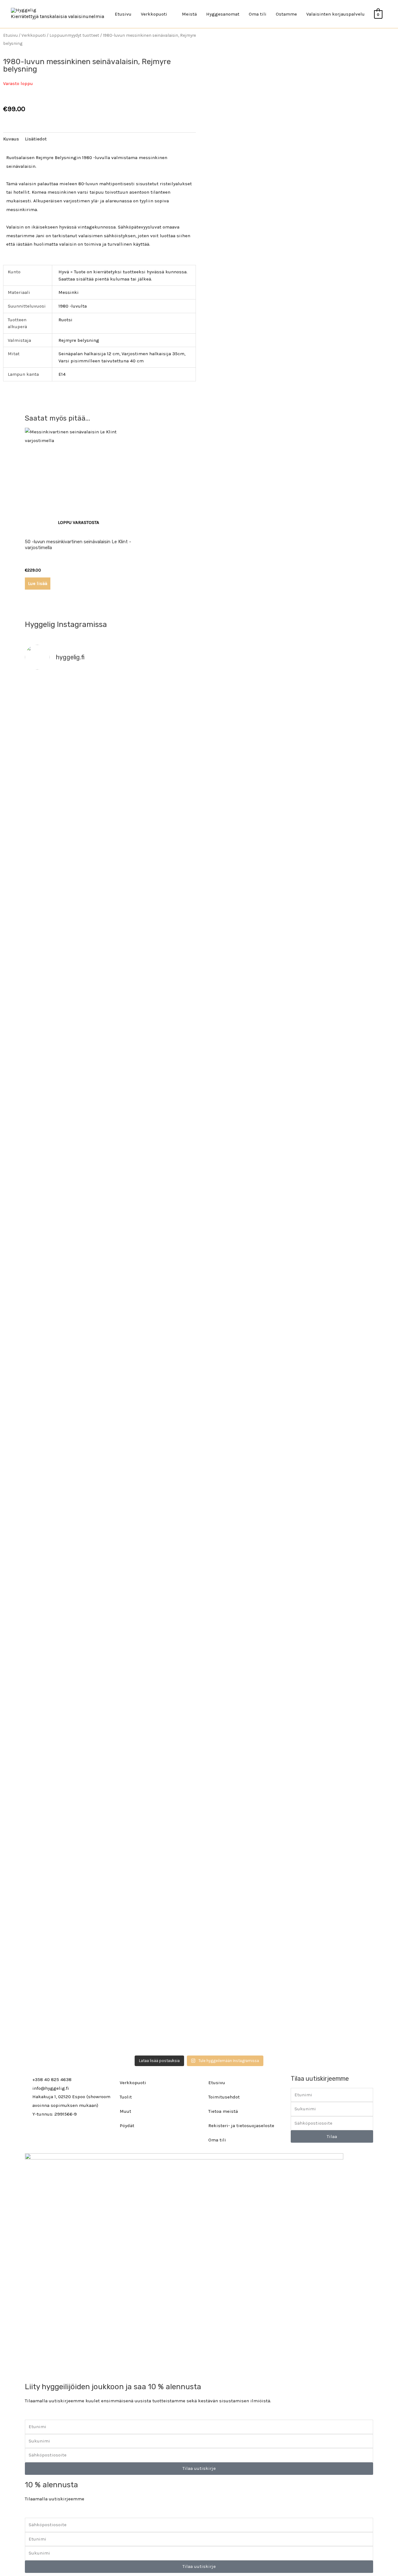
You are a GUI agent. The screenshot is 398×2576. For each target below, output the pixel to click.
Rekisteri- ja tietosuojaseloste (241, 2126)
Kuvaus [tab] (11, 139)
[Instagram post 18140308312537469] (243, 901)
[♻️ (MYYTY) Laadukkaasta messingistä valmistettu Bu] (243, 1540)
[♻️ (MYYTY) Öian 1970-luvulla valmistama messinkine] (155, 1842)
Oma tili (258, 14)
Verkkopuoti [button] (154, 14)
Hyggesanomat (223, 14)
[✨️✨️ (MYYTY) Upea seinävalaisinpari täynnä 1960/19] (331, 1294)
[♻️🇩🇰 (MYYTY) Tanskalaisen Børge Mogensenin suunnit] (155, 1549)
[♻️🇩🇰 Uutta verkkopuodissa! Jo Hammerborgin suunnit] (67, 1583)
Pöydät (127, 2126)
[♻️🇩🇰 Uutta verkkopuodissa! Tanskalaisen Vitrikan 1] (331, 1031)
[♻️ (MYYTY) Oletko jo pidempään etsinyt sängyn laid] (243, 1847)
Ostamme (286, 14)
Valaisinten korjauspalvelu (336, 14)
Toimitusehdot (224, 2097)
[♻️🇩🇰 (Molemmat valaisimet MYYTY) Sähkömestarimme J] (331, 703)
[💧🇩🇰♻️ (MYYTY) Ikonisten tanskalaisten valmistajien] (67, 1277)
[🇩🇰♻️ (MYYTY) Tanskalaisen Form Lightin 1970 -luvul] (331, 1505)
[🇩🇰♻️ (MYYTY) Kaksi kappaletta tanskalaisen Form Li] (67, 768)
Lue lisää (38, 583)
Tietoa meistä (223, 2111)
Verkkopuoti (34, 35)
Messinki (69, 292)
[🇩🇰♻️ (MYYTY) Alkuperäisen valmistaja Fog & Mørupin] (67, 1864)
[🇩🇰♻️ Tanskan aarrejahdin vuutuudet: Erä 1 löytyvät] (155, 940)
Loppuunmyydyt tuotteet (74, 35)
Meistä (189, 14)
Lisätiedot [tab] (36, 139)
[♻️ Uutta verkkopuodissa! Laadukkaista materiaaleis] (155, 1290)
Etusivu (123, 14)
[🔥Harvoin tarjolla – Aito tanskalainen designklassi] (243, 1294)
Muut (125, 2111)
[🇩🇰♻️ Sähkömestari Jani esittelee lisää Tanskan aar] (243, 703)
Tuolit (126, 2097)
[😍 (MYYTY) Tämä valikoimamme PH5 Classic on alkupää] (67, 1010)
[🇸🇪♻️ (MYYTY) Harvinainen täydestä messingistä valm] (155, 785)
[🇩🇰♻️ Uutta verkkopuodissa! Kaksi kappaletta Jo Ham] (331, 1899)
